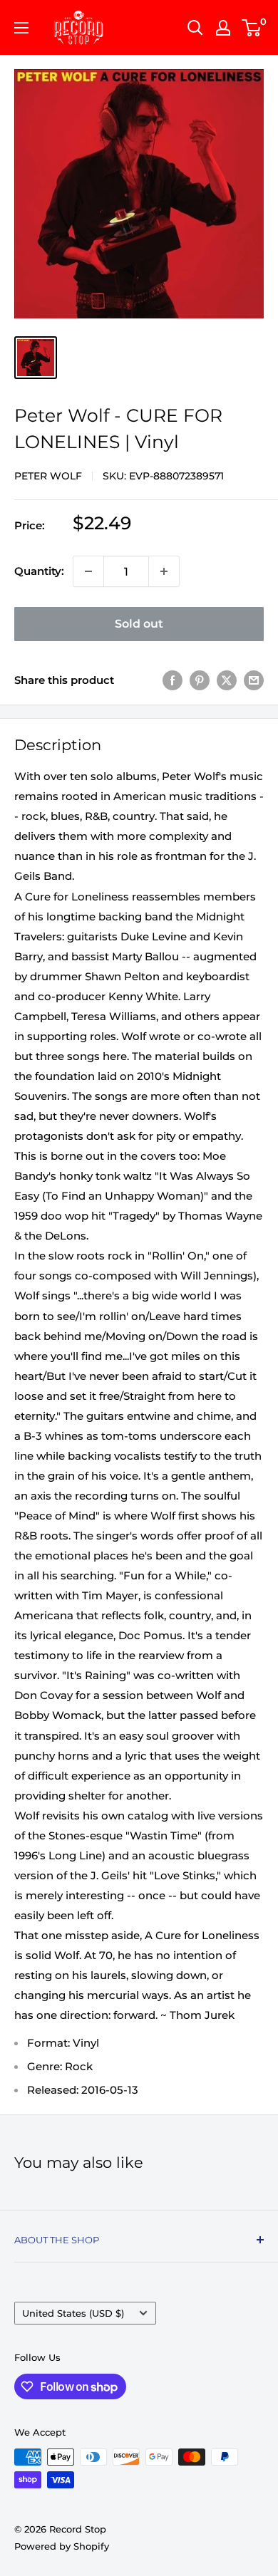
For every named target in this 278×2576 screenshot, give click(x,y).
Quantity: (39, 571)
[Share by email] (254, 680)
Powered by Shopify (62, 2546)
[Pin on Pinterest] (200, 680)
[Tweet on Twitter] (227, 680)
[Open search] (195, 28)
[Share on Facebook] (173, 680)
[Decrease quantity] (88, 571)
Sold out (139, 624)
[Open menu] (21, 28)
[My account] (223, 28)
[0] (252, 28)
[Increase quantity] (164, 571)
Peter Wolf (48, 476)
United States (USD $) (73, 2313)
